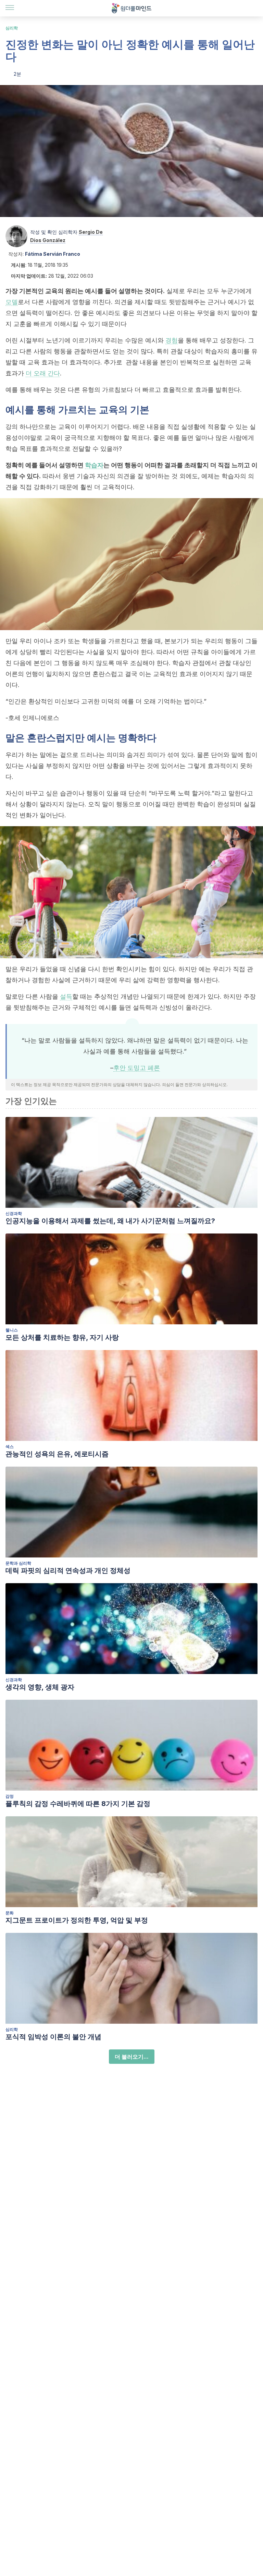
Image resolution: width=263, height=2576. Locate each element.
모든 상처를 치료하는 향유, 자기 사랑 (62, 1337)
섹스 (10, 1447)
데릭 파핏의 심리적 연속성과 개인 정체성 (68, 1570)
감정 (10, 1796)
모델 (12, 302)
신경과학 (14, 1213)
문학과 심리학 (18, 1563)
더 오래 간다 (43, 373)
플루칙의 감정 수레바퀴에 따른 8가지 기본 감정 (78, 1804)
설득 (66, 996)
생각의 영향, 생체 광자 (40, 1687)
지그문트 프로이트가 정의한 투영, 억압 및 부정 (77, 1920)
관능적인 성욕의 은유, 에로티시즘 (57, 1454)
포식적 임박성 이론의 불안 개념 (53, 2037)
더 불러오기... (132, 2057)
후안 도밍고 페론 (137, 1068)
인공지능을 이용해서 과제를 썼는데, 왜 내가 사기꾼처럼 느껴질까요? (110, 1221)
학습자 (94, 465)
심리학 (12, 28)
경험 (172, 340)
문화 (10, 1913)
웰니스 (12, 1330)
